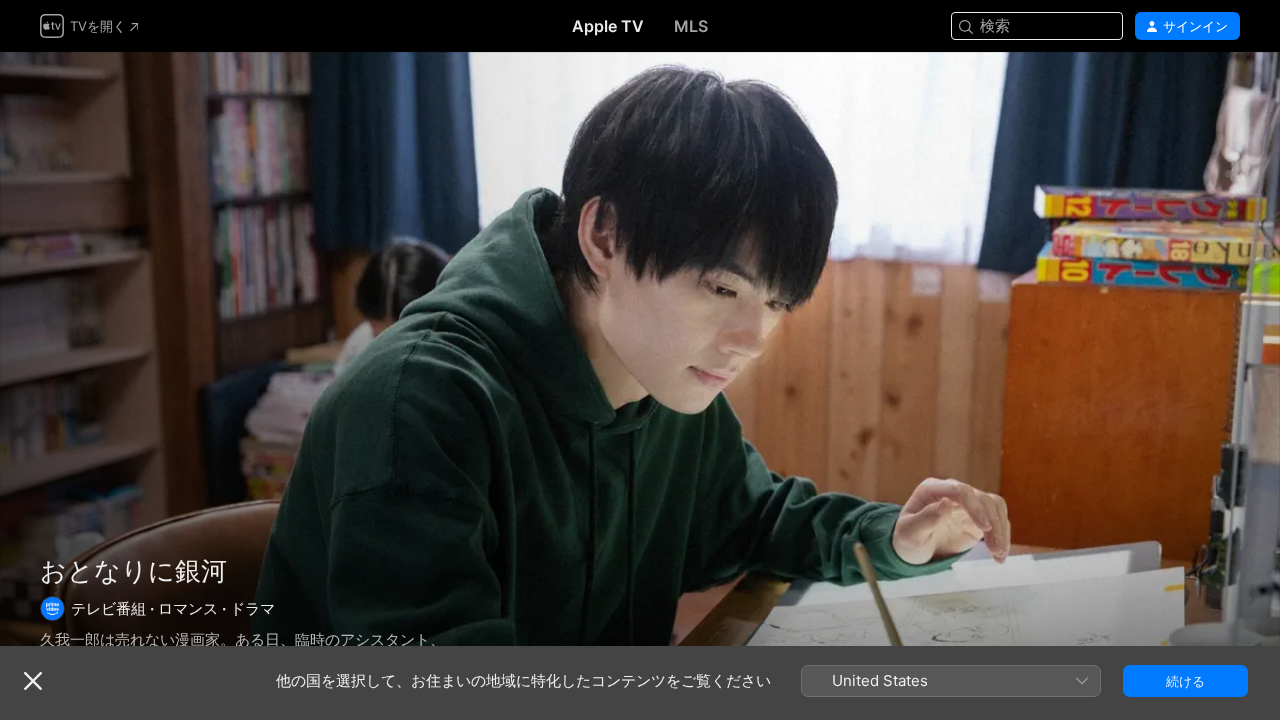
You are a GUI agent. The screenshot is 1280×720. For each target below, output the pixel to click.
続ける (1185, 681)
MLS (691, 26)
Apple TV (608, 26)
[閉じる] (33, 681)
